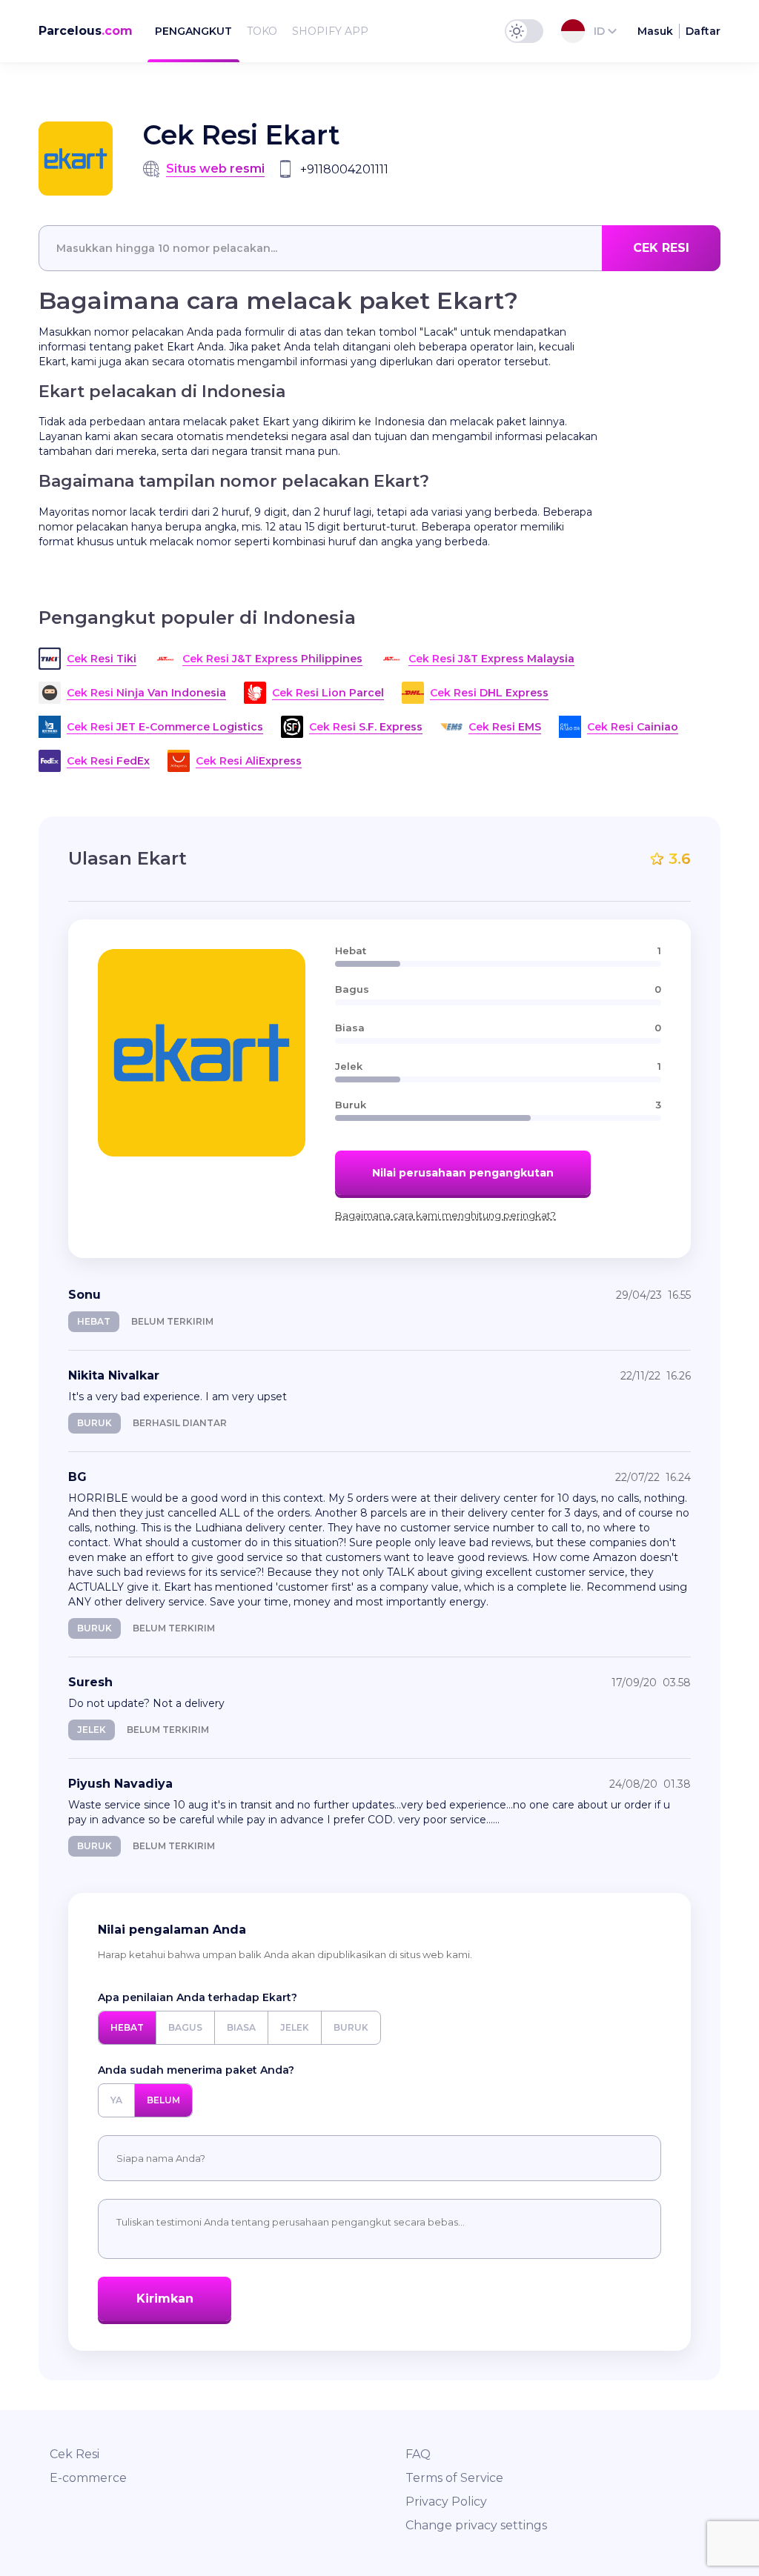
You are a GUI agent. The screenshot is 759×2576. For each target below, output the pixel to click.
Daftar (703, 31)
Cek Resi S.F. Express (366, 727)
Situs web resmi (215, 169)
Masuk (655, 31)
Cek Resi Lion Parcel (328, 693)
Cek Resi (74, 2454)
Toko (262, 31)
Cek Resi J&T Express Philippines (272, 659)
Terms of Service (454, 2478)
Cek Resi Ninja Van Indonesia (146, 693)
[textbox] (379, 248)
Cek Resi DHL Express (489, 693)
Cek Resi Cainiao (633, 727)
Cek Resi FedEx (108, 761)
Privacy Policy (446, 2502)
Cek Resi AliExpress (249, 761)
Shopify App (330, 31)
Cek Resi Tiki (102, 659)
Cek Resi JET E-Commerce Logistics (165, 727)
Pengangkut (193, 31)
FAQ (418, 2454)
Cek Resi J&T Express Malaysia (491, 659)
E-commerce (88, 2478)
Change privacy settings (476, 2525)
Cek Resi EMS (505, 727)
